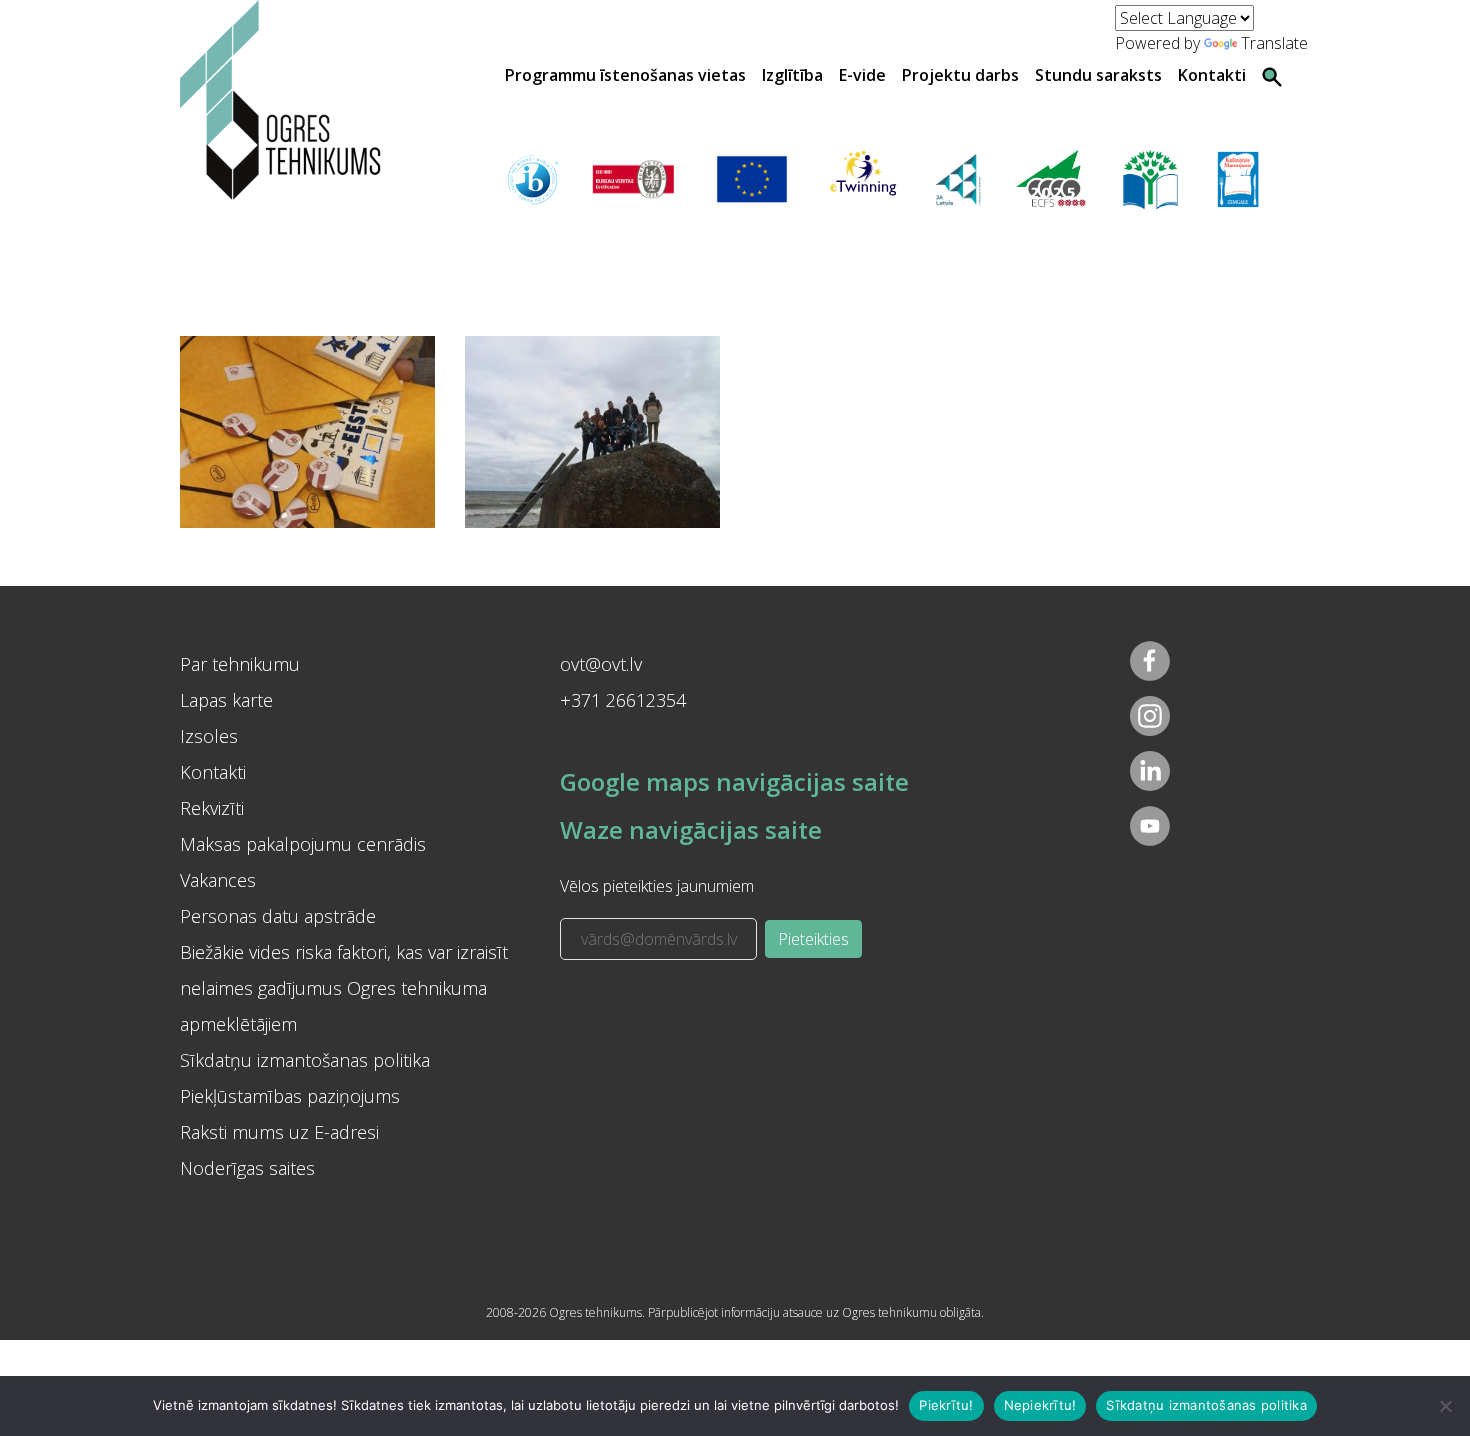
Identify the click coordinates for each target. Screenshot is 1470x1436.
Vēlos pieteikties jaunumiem (657, 886)
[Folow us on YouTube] (1150, 826)
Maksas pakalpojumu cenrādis (303, 844)
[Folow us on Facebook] (1150, 661)
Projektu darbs (960, 75)
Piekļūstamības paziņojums (290, 1096)
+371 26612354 (623, 700)
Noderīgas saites (247, 1168)
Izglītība (792, 75)
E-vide (862, 75)
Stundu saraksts (1098, 75)
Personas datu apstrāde (278, 916)
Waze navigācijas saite (691, 829)
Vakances (218, 880)
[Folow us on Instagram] (1150, 716)
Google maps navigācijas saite (734, 781)
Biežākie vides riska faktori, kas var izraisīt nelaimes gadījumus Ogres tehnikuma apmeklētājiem (344, 988)
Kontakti (1212, 75)
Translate (1274, 43)
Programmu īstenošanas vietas (625, 75)
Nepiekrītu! (1040, 1405)
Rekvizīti (212, 808)
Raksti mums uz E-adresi (279, 1132)
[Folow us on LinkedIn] (1150, 771)
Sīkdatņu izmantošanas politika (305, 1060)
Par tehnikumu (240, 664)
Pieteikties (813, 939)
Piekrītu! (946, 1405)
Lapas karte (226, 700)
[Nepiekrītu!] (1445, 1406)
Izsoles (209, 736)
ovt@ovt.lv (601, 664)
